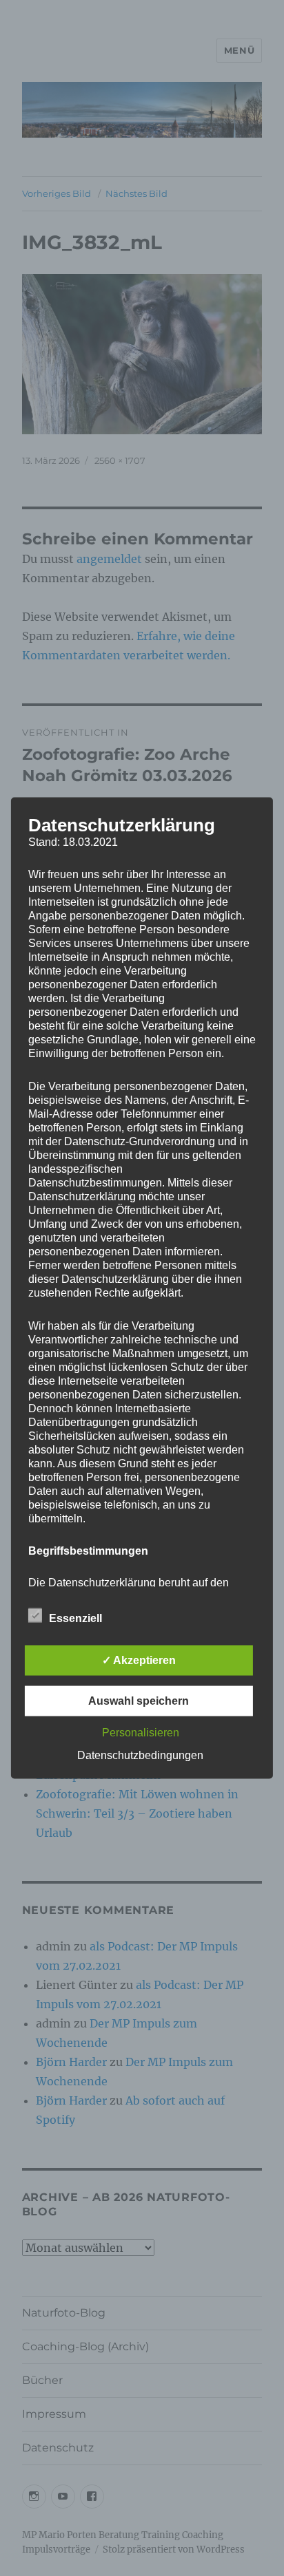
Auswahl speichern (139, 1701)
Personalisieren (141, 1733)
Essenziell (75, 1618)
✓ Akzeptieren (139, 1660)
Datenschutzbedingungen (140, 1755)
